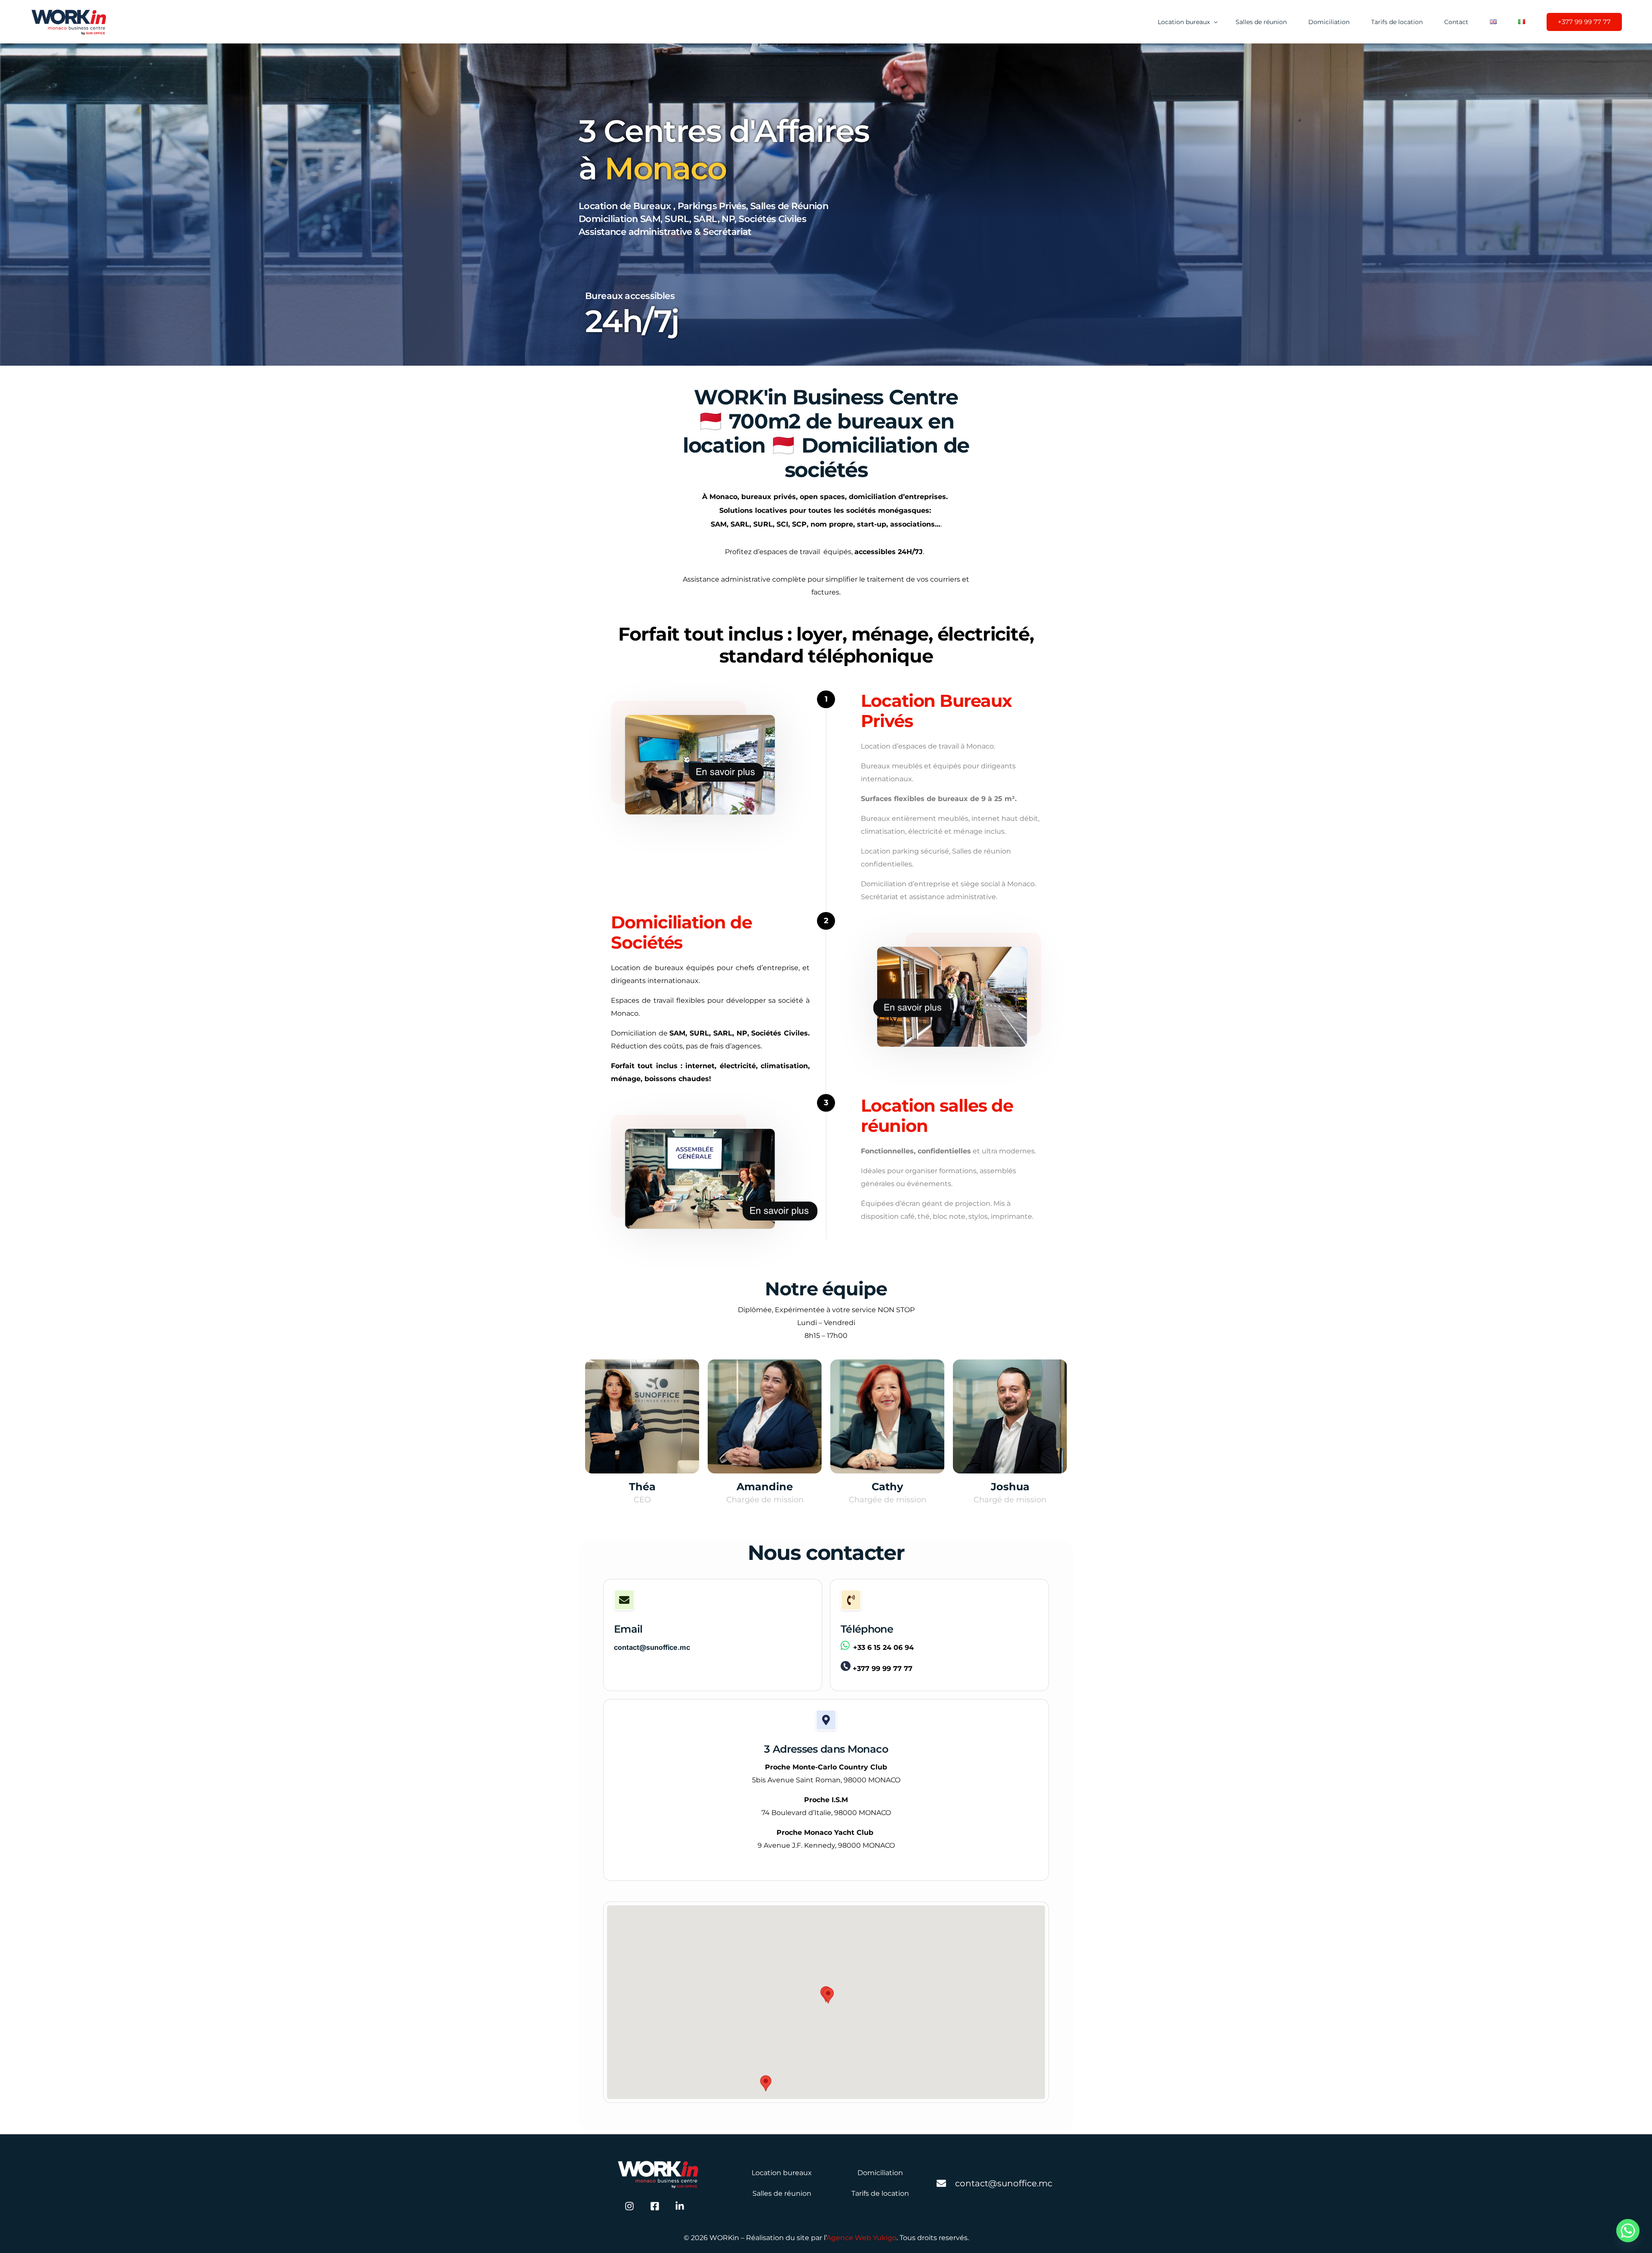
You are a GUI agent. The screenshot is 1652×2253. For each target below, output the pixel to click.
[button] (828, 1996)
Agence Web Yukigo (861, 2238)
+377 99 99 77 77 (883, 1669)
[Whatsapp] (1628, 2231)
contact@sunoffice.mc (652, 1647)
